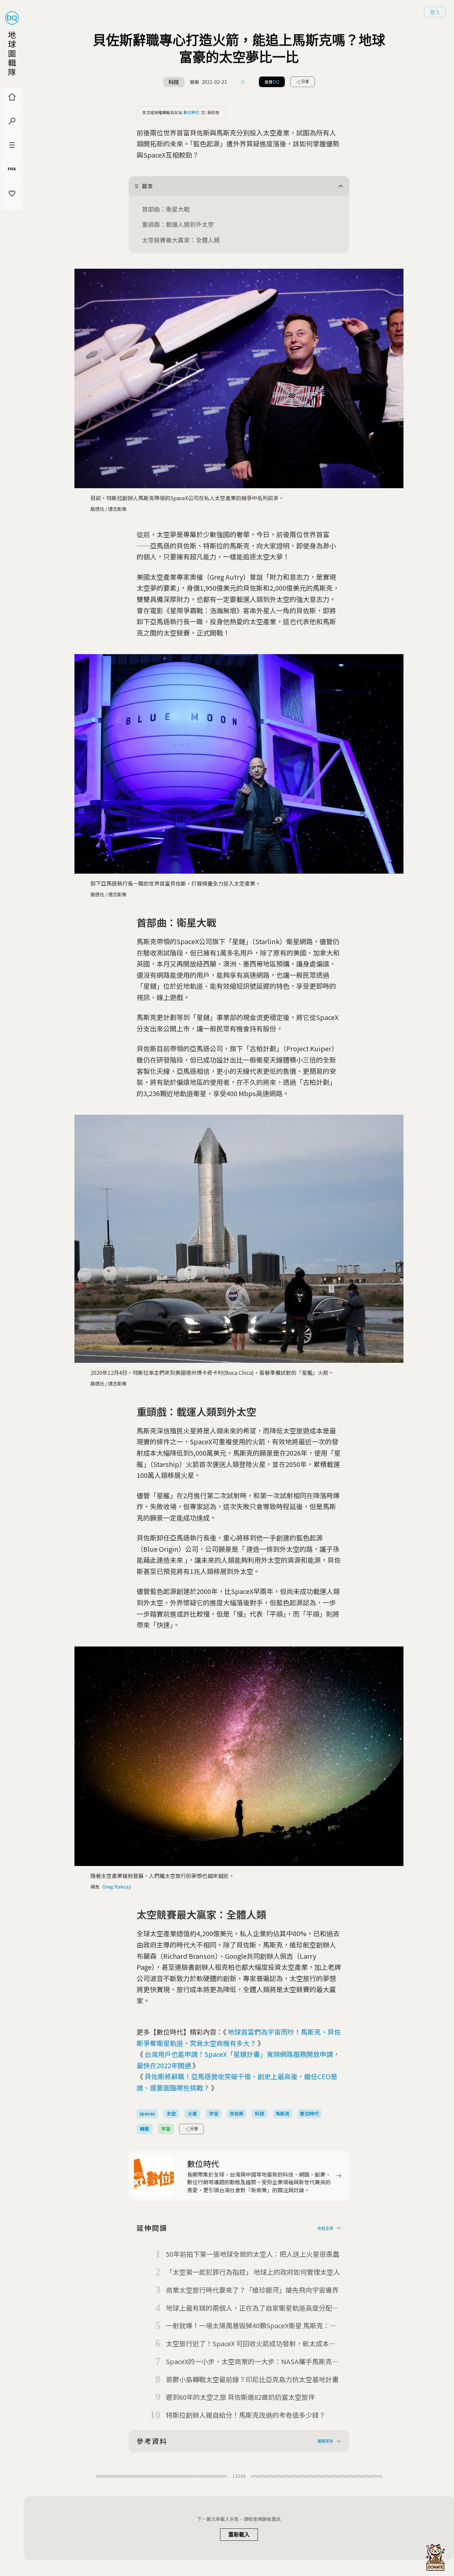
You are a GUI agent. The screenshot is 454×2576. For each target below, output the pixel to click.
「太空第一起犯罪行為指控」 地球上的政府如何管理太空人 (253, 2272)
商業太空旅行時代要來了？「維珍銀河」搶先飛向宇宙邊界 (252, 2290)
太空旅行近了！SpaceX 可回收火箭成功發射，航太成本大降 (251, 2344)
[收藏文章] (243, 82)
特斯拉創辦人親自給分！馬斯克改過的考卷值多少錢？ (246, 2415)
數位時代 (191, 112)
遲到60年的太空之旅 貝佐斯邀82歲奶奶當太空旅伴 (240, 2397)
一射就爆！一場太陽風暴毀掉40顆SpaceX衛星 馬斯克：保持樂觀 (251, 2326)
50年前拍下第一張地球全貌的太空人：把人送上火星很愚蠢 (253, 2254)
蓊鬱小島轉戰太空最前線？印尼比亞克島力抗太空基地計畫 (252, 2379)
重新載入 (239, 2535)
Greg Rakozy (117, 1887)
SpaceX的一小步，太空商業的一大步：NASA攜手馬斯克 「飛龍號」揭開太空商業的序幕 (249, 2362)
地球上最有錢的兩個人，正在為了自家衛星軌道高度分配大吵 (252, 2308)
